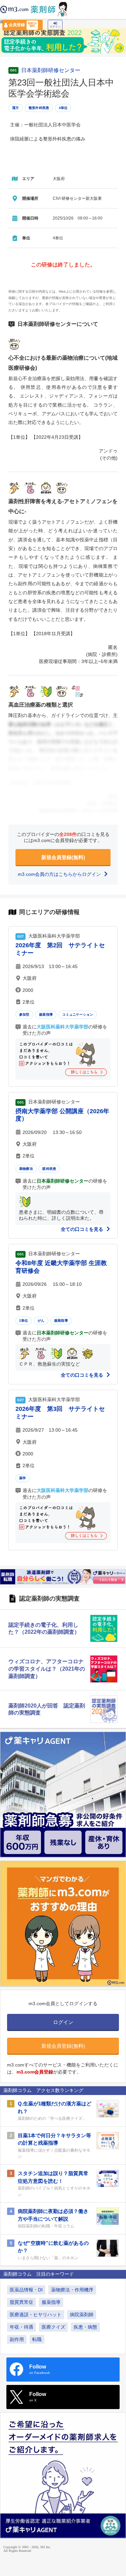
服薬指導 (46, 1014)
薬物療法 (26, 1169)
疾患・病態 (85, 2327)
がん (41, 1321)
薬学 (23, 1478)
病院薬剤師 (82, 2315)
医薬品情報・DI (26, 2290)
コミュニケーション (78, 1014)
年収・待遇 (22, 2327)
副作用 (17, 2339)
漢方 (15, 108)
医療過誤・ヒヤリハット (36, 2315)
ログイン (55, 27)
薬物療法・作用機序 (72, 2290)
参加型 (24, 1014)
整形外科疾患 (39, 108)
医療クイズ (53, 2327)
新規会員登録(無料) (63, 857)
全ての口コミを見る (83, 1229)
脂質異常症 (22, 2302)
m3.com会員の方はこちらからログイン (60, 874)
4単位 (63, 108)
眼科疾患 (49, 1169)
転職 (37, 2339)
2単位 (24, 1321)
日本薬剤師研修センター (51, 70)
